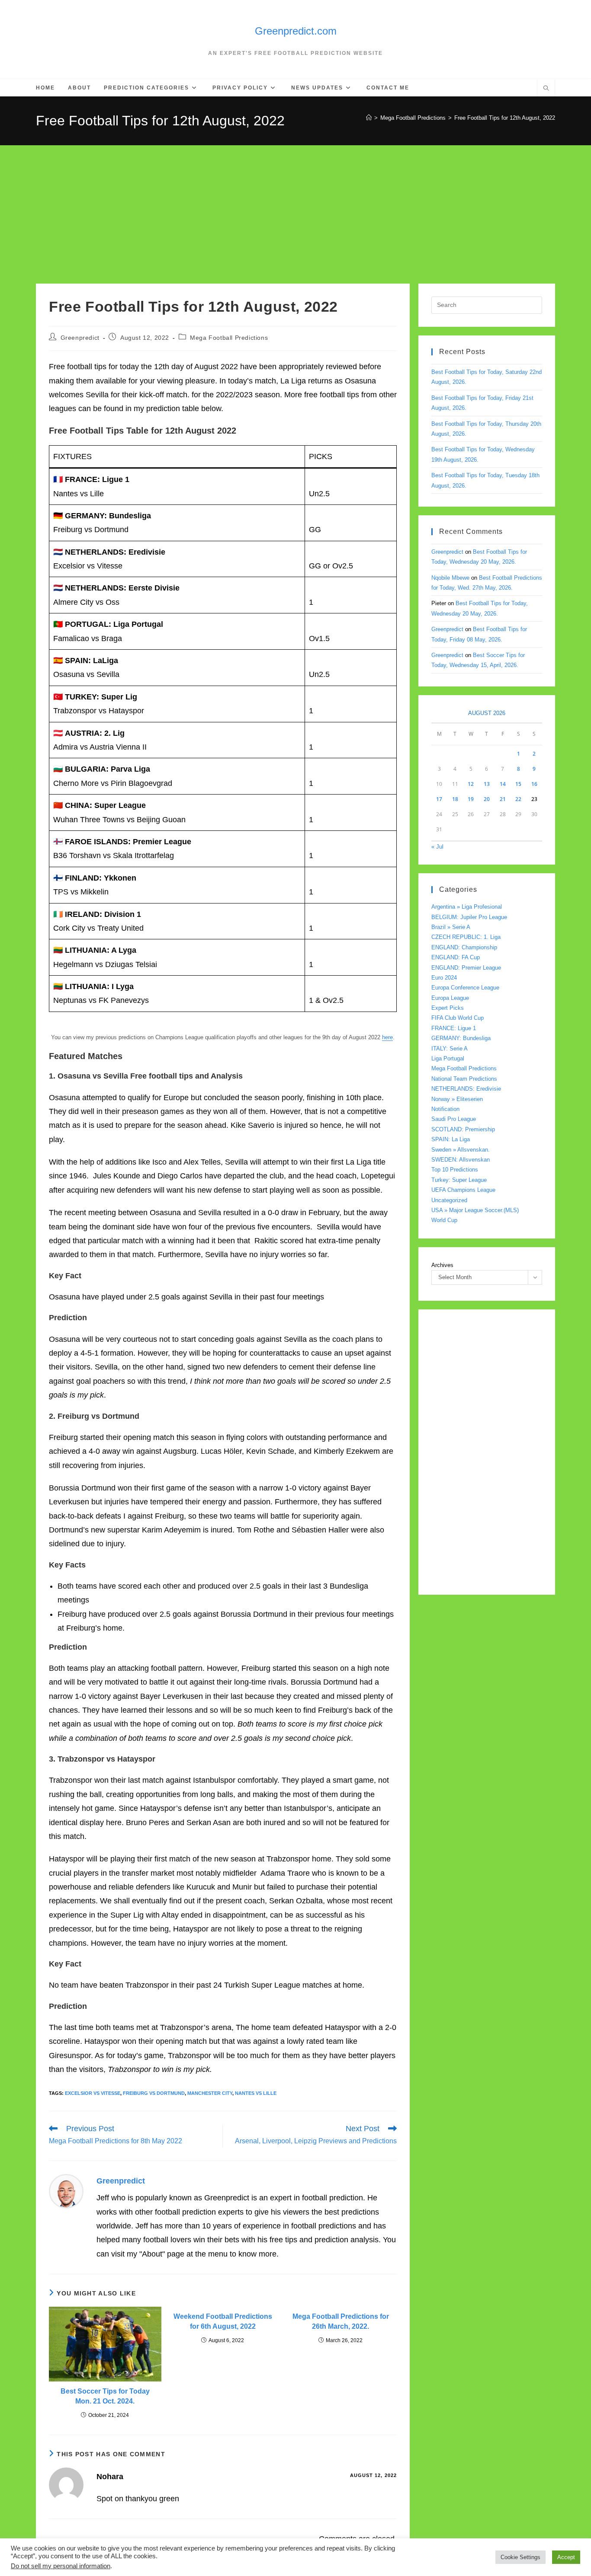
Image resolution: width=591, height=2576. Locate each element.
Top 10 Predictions (455, 1170)
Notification (445, 1109)
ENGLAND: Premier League (466, 968)
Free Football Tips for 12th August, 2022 (505, 118)
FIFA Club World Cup (458, 1018)
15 (518, 784)
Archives (442, 1265)
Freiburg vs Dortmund (154, 2093)
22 (518, 799)
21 (503, 799)
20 (487, 799)
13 (487, 784)
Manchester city (210, 2093)
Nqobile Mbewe (450, 578)
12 (471, 784)
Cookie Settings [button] (520, 2557)
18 (455, 799)
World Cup (444, 1220)
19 (471, 799)
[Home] (369, 118)
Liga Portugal (448, 1058)
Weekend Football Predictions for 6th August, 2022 (223, 2321)
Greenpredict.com (296, 31)
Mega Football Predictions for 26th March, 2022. (341, 2321)
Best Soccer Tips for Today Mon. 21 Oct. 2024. (105, 2396)
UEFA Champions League (463, 1190)
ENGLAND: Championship (464, 947)
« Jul (437, 847)
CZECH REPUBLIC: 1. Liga (466, 937)
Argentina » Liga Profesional (467, 907)
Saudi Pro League (454, 1119)
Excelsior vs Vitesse (93, 2093)
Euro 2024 (444, 978)
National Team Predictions (464, 1079)
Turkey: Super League (459, 1180)
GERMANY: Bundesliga (461, 1038)
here (387, 1037)
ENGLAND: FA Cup (456, 957)
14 (503, 784)
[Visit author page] (66, 2191)
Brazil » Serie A (451, 927)
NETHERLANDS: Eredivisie (466, 1089)
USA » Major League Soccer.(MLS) (475, 1210)
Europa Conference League (465, 988)
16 (534, 784)
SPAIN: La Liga (451, 1139)
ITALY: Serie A (450, 1049)
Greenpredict (80, 338)
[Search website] (546, 89)
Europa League (450, 998)
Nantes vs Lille (256, 2093)
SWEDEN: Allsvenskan (461, 1160)
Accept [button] (566, 2557)
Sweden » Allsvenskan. (461, 1150)
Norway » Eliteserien (457, 1099)
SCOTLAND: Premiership (463, 1129)
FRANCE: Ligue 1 (454, 1028)
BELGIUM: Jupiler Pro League (469, 917)
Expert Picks (448, 1008)
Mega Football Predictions (229, 338)
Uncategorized (449, 1200)
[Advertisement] (295, 210)
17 (439, 799)
